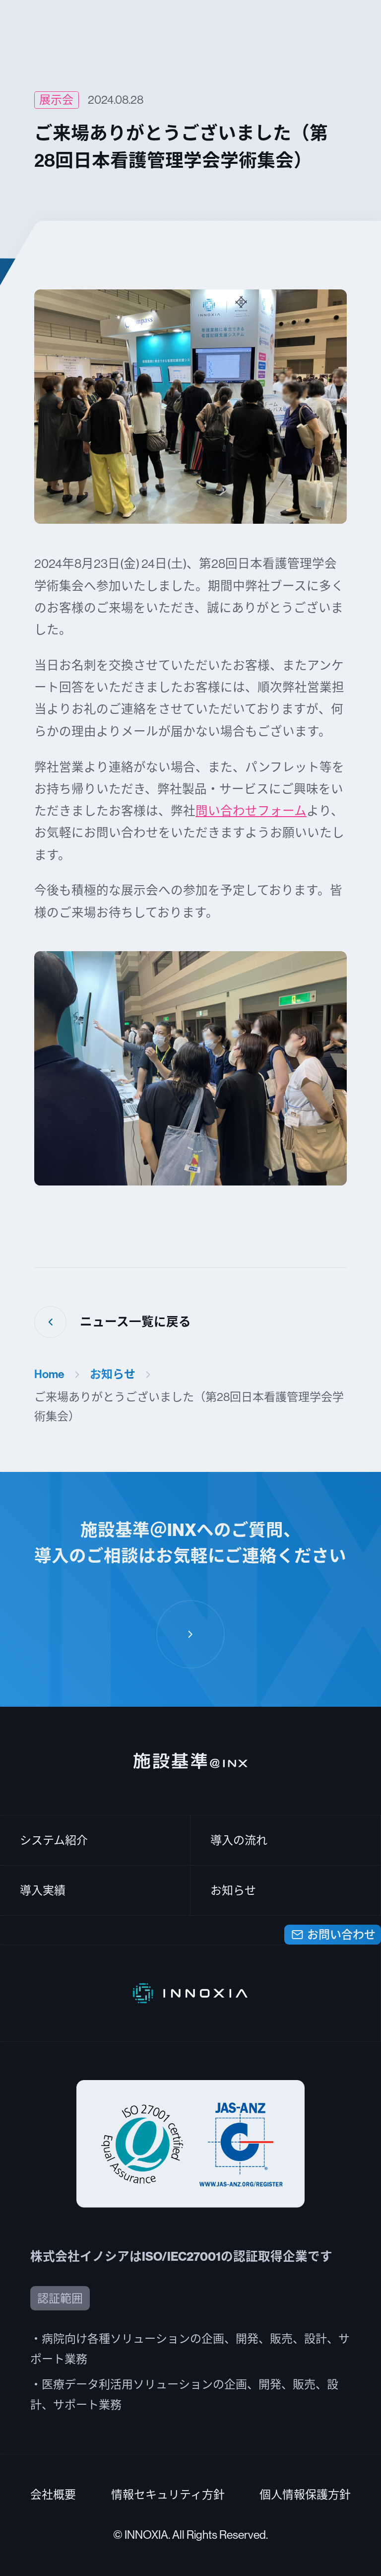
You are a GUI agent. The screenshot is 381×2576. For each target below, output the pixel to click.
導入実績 (43, 1890)
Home (49, 1374)
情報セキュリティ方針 (168, 2495)
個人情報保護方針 (305, 2495)
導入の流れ (239, 1840)
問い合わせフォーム (251, 811)
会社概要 (53, 2495)
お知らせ (113, 1374)
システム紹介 (54, 1840)
